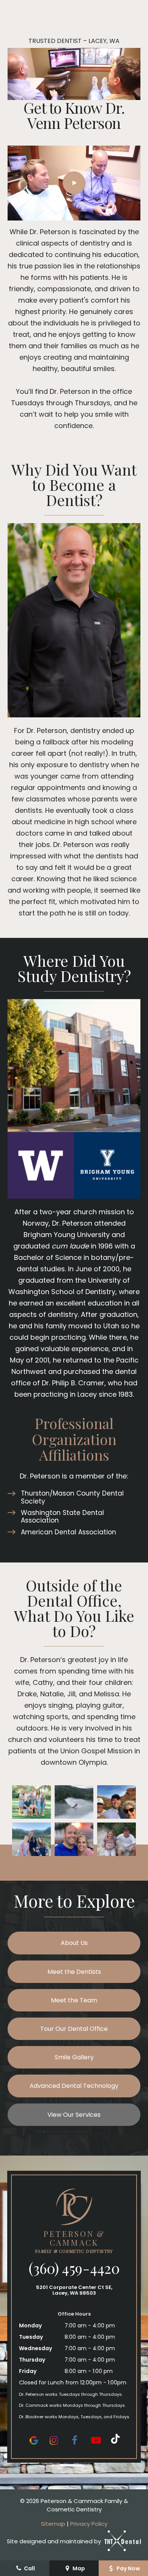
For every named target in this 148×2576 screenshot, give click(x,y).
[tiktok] (115, 2440)
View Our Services (74, 2115)
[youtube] (96, 2440)
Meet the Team (74, 2000)
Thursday (32, 2360)
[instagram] (54, 2440)
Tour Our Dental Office (74, 2029)
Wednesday (35, 2348)
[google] (34, 2440)
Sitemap (53, 2524)
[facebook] (74, 2440)
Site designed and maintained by (55, 2541)
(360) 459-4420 (74, 2268)
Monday (30, 2325)
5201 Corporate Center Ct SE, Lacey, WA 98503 (74, 2290)
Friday (28, 2371)
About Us (74, 1943)
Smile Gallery (74, 2057)
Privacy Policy (89, 2524)
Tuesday (31, 2337)
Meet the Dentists (74, 1972)
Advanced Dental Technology (74, 2086)
